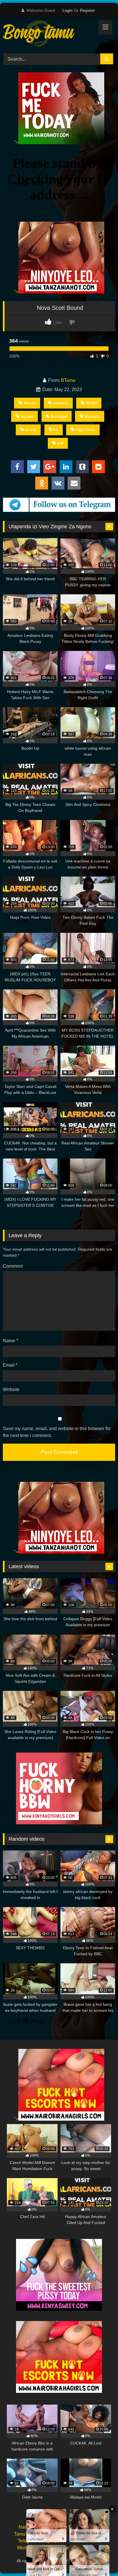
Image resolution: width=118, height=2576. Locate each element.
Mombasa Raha (33, 2548)
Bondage (59, 416)
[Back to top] (100, 2559)
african (30, 403)
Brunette (92, 416)
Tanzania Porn (87, 2561)
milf (60, 443)
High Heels (85, 430)
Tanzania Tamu (51, 2534)
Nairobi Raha (32, 2527)
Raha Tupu (88, 2534)
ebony (31, 430)
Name (10, 1341)
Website (11, 1389)
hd (56, 430)
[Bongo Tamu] (48, 34)
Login (67, 10)
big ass (27, 416)
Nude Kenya (69, 2527)
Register (87, 10)
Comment (13, 1266)
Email (10, 1365)
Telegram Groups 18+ (40, 2541)
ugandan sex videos (80, 2548)
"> (16, 143)
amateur (61, 403)
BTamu (68, 380)
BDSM (91, 403)
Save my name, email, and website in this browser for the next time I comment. (57, 1432)
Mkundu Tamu (86, 2541)
